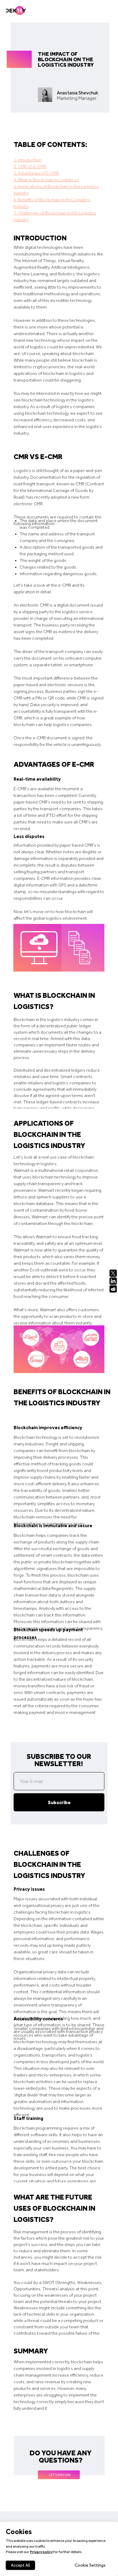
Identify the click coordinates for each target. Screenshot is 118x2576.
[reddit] (114, 1289)
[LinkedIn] (113, 1281)
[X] (113, 1273)
